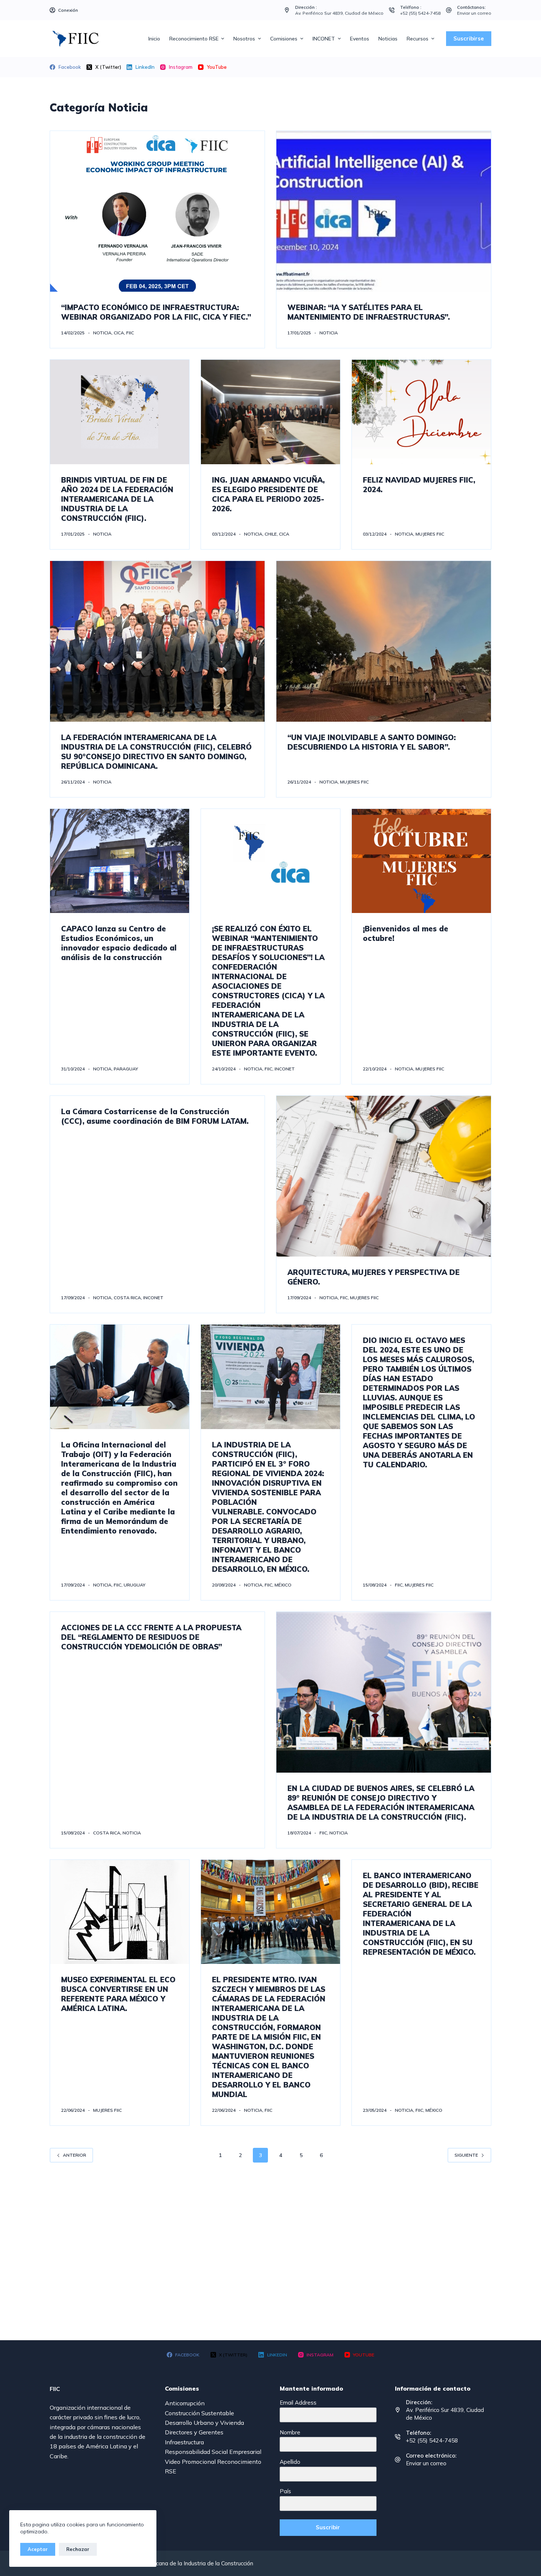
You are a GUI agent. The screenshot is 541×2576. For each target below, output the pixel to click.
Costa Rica (127, 1298)
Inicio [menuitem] (154, 39)
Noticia (102, 333)
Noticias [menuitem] (388, 39)
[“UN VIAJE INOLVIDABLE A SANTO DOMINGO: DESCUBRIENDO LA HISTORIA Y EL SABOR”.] (384, 641)
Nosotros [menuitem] (244, 39)
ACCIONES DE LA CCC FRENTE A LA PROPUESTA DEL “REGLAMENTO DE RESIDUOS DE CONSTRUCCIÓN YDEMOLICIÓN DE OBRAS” (151, 1637)
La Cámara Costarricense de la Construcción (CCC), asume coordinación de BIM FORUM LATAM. (155, 1116)
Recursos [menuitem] (418, 39)
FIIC (130, 333)
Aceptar (38, 2549)
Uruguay (135, 1585)
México (283, 1585)
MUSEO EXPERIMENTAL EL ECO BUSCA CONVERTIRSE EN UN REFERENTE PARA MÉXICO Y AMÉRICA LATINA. (118, 1994)
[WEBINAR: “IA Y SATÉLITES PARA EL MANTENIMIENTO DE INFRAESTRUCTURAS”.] (384, 211)
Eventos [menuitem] (360, 39)
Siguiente (466, 2155)
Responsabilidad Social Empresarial (213, 2452)
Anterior (75, 2155)
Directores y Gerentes (194, 2432)
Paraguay (126, 1069)
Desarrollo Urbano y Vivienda (204, 2423)
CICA (119, 333)
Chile (271, 534)
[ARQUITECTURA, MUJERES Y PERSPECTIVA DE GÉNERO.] (384, 1176)
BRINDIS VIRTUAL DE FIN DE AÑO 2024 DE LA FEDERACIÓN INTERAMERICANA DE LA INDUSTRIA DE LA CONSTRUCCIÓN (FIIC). (117, 499)
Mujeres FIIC (430, 534)
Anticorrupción (185, 2403)
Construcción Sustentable (199, 2413)
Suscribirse (469, 38)
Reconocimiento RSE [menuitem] (194, 39)
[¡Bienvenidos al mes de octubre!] (421, 861)
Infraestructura (184, 2442)
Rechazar (78, 2549)
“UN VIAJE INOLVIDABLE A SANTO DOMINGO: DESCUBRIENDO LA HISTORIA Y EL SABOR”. (372, 742)
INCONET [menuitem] (324, 39)
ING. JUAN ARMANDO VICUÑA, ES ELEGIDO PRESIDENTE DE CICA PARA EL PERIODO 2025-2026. (268, 494)
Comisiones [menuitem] (284, 39)
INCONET (285, 1069)
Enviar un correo (474, 13)
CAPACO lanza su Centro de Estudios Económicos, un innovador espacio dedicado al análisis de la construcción (119, 943)
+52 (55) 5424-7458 (420, 13)
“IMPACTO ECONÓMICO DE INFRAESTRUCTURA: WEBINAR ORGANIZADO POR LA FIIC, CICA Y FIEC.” (156, 312)
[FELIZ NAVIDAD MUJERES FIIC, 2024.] (421, 412)
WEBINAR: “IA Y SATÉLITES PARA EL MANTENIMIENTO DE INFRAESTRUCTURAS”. (370, 312)
